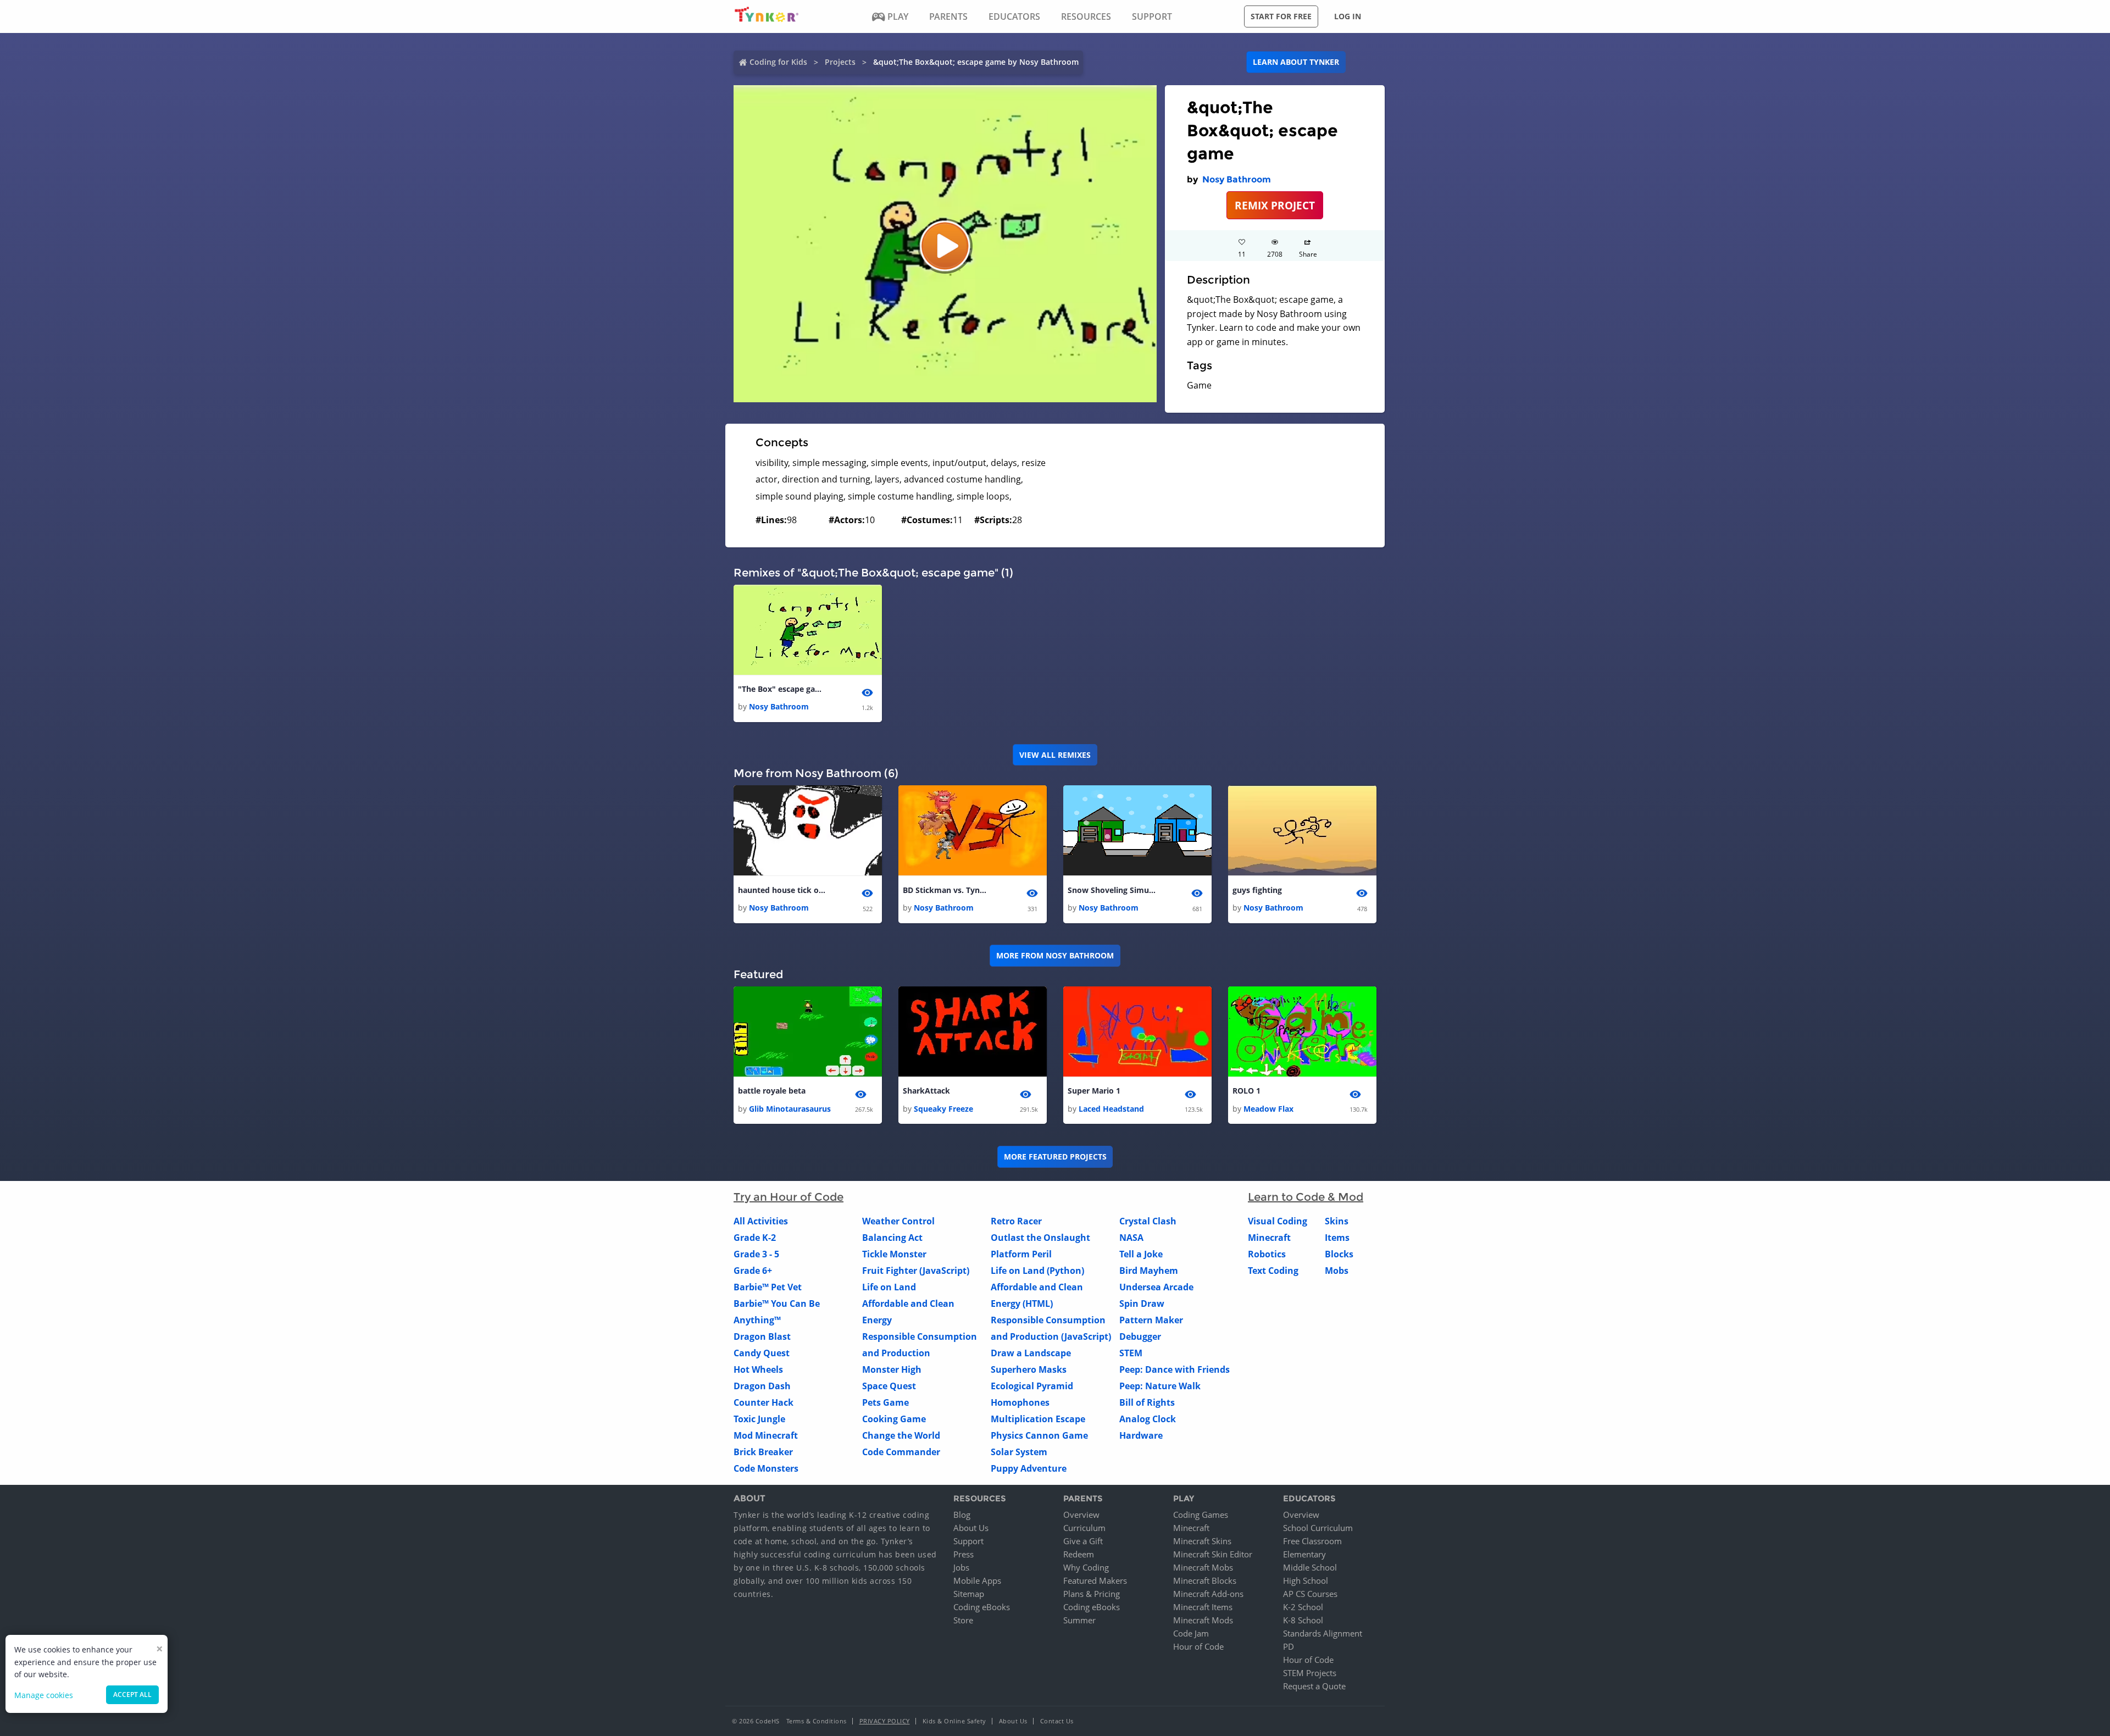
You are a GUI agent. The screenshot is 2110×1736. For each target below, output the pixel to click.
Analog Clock (1148, 1419)
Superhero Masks (1029, 1369)
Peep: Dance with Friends (1175, 1369)
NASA (1131, 1238)
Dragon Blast (762, 1336)
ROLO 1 (1246, 1091)
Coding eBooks (982, 1607)
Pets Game (885, 1402)
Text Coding (1273, 1271)
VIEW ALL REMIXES (1055, 755)
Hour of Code (1198, 1646)
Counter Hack (764, 1402)
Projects (840, 62)
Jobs (961, 1567)
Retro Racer (1016, 1221)
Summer (1079, 1620)
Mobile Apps (977, 1580)
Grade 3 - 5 (756, 1254)
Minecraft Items (1203, 1607)
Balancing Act (892, 1238)
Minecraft (1269, 1238)
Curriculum (1084, 1528)
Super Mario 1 (1094, 1091)
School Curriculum (1318, 1528)
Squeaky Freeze (943, 1109)
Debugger (1140, 1336)
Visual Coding (1278, 1221)
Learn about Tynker (1296, 62)
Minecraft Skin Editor (1213, 1554)
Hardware (1141, 1435)
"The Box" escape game (782, 689)
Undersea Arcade (1156, 1287)
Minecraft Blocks (1205, 1580)
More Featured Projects (1055, 1157)
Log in (1348, 16)
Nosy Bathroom (1237, 179)
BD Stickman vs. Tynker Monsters (947, 890)
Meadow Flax (1268, 1109)
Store (963, 1620)
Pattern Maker (1151, 1320)
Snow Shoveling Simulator (1112, 890)
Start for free (1281, 16)
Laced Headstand (1111, 1109)
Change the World (901, 1435)
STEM (1131, 1353)
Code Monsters (766, 1468)
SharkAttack (926, 1091)
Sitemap (969, 1594)
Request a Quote (1314, 1686)
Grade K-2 (755, 1238)
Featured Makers (1095, 1580)
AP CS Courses (1310, 1594)
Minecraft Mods (1203, 1620)
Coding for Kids (778, 62)
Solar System (1019, 1452)
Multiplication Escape (1038, 1419)
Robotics (1267, 1254)
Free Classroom (1312, 1541)
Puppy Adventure (1029, 1468)
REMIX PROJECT (1275, 205)
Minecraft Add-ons (1208, 1594)
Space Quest (889, 1386)
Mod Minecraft (766, 1435)
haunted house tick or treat (782, 890)
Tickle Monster (894, 1254)
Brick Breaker (763, 1452)
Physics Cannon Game (1039, 1435)
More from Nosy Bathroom (1055, 955)
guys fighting (1257, 890)
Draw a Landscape (1031, 1353)
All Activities (761, 1221)
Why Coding (1086, 1567)
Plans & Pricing (1092, 1594)
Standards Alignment (1323, 1633)
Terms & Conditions (817, 1721)
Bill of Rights (1147, 1402)
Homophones (1020, 1402)
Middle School (1310, 1567)
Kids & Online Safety (954, 1721)
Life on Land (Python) (1037, 1271)
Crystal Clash (1148, 1221)
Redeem (1079, 1554)
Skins (1337, 1221)
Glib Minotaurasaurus (790, 1109)
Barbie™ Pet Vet (768, 1287)
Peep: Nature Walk (1160, 1386)
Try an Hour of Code (789, 1197)
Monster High (892, 1369)
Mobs (1337, 1271)
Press (964, 1554)
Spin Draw (1142, 1304)
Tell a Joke (1141, 1254)
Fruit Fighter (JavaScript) (916, 1271)
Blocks (1339, 1254)
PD (1289, 1646)
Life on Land (889, 1287)
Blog (962, 1515)
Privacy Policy (885, 1721)
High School (1306, 1580)
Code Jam (1191, 1633)
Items (1337, 1238)
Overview (1081, 1515)
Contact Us (1057, 1721)
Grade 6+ (753, 1271)
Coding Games (1201, 1515)
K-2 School (1303, 1607)
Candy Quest (762, 1353)
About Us (971, 1528)
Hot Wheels (758, 1369)
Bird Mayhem (1149, 1271)
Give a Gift (1083, 1541)
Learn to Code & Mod (1306, 1197)
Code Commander (901, 1452)
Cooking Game (894, 1419)
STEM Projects (1310, 1673)
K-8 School (1303, 1620)
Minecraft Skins (1202, 1541)
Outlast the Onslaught (1040, 1238)
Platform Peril (1021, 1254)
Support (968, 1541)
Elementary (1304, 1554)
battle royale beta (772, 1091)
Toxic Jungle (759, 1419)
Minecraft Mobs (1203, 1567)
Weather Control (898, 1221)
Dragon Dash (762, 1386)
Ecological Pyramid (1032, 1386)
